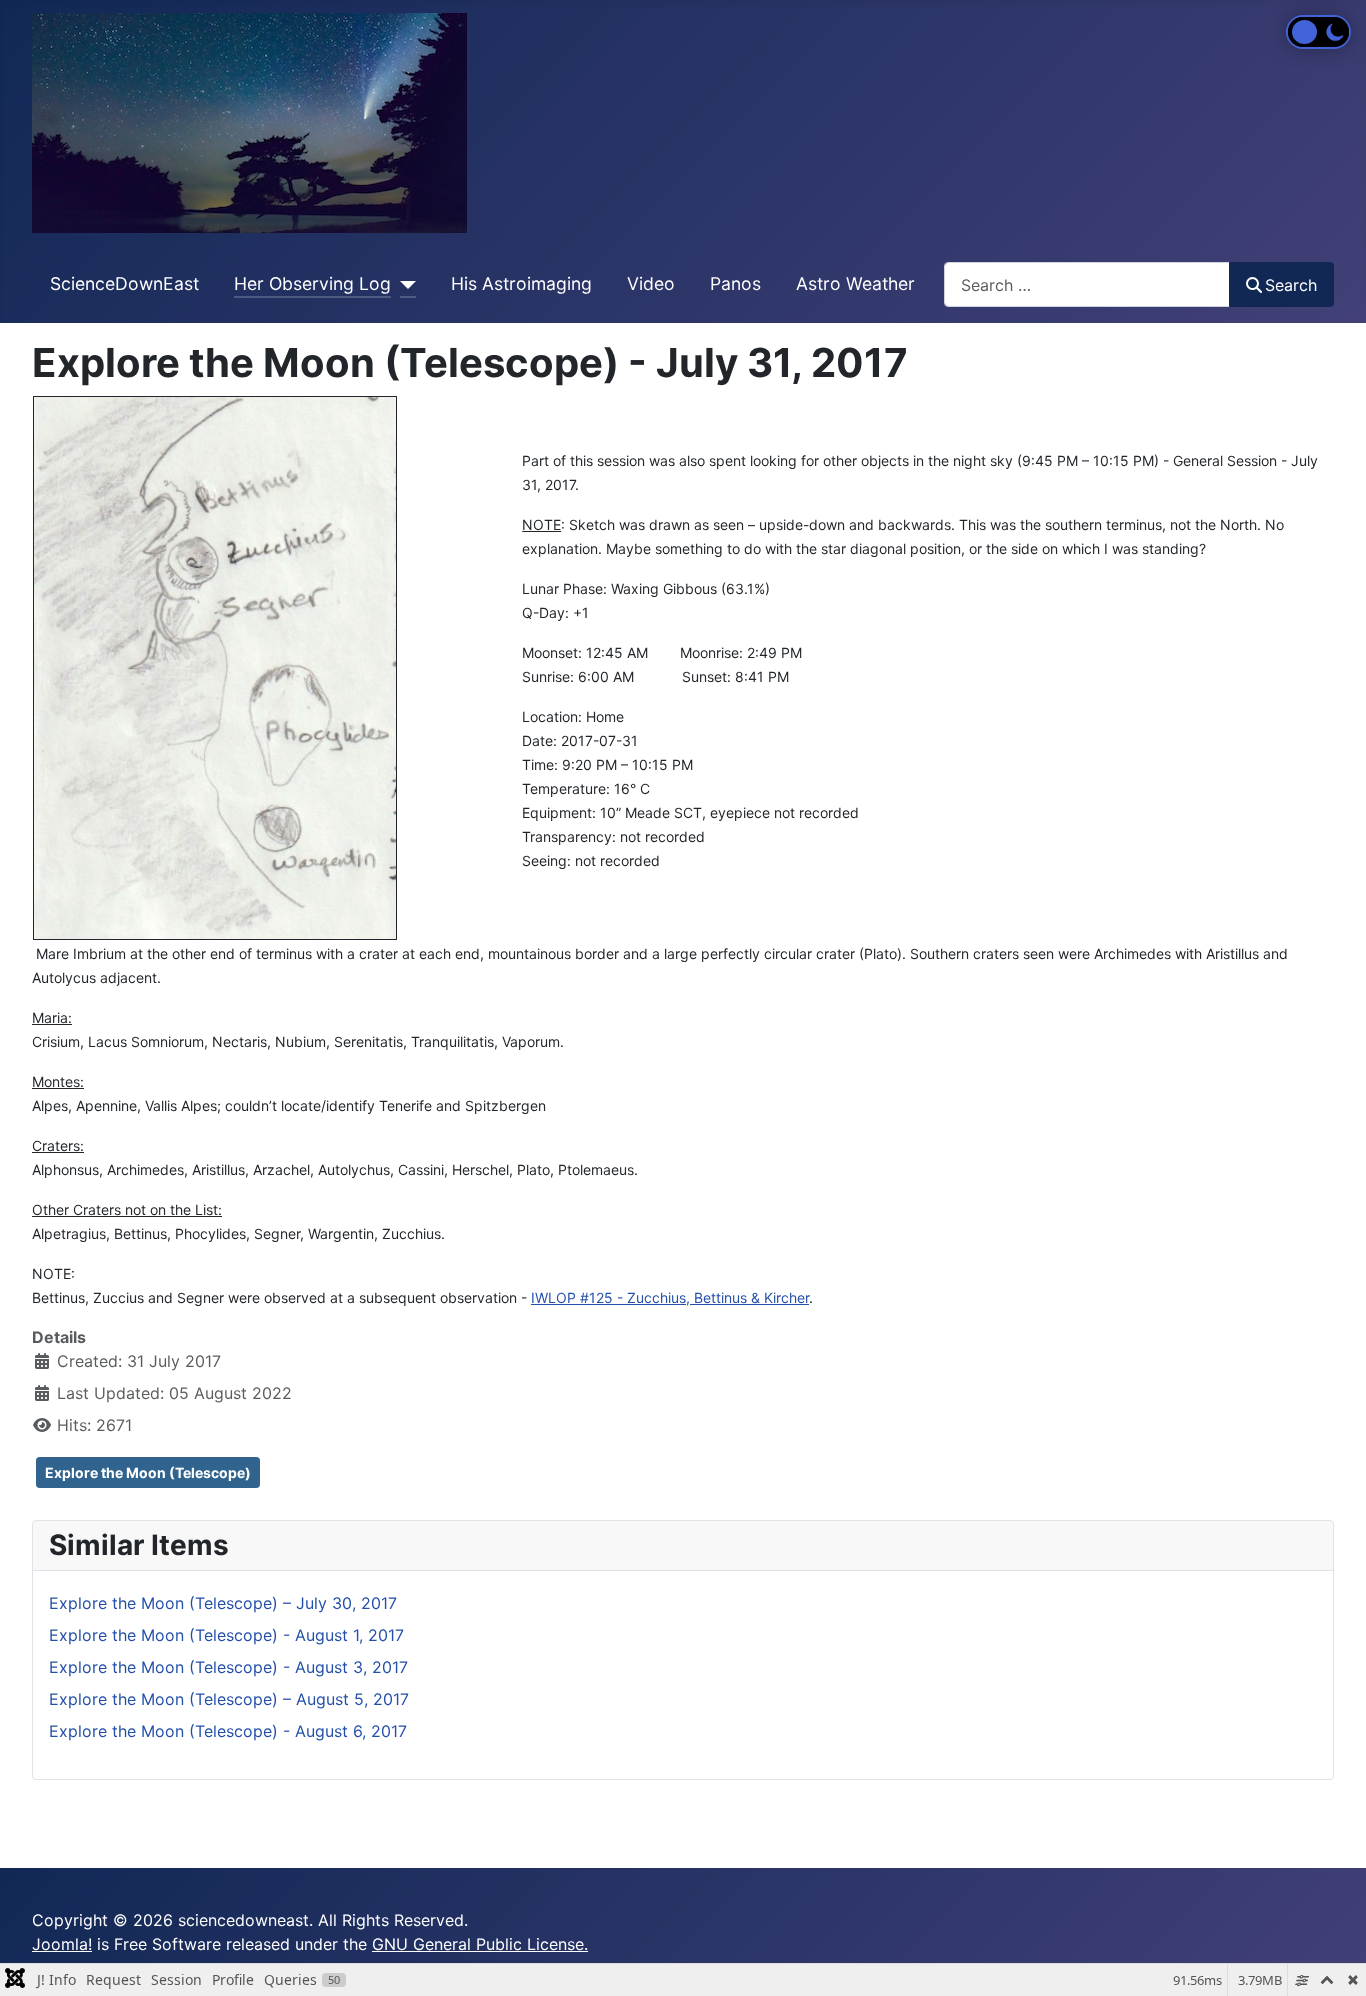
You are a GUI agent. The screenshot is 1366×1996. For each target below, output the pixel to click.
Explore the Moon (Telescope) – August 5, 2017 (229, 1699)
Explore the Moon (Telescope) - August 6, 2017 (228, 1731)
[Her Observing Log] (403, 284)
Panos (735, 283)
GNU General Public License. (480, 1944)
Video (651, 283)
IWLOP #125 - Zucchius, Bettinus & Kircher (670, 1297)
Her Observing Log (312, 283)
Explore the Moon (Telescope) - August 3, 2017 (228, 1667)
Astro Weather (855, 283)
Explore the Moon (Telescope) (148, 1472)
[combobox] (1087, 284)
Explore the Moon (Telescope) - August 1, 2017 (226, 1635)
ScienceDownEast (124, 283)
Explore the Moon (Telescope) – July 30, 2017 (223, 1603)
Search (1291, 285)
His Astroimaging (521, 283)
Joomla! (62, 1944)
